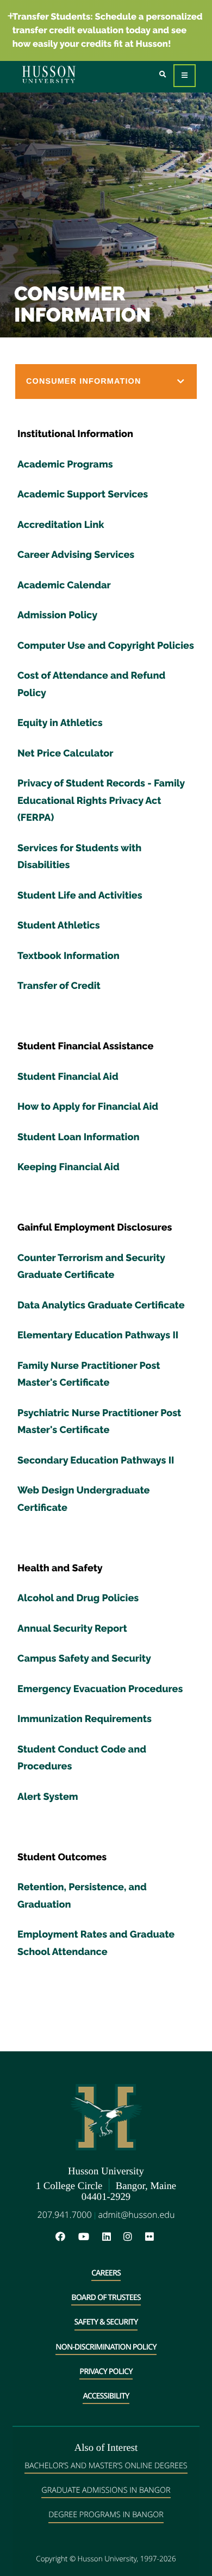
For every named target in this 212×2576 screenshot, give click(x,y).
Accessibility (106, 2396)
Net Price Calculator (66, 754)
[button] (106, 382)
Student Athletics (59, 926)
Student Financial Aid (68, 1077)
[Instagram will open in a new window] (133, 2237)
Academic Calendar (64, 585)
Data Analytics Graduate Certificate (101, 1305)
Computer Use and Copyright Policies (106, 646)
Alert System (48, 1797)
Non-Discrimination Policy (106, 2347)
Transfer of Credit (59, 986)
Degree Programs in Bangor (106, 2515)
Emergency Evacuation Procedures (100, 1689)
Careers (106, 2273)
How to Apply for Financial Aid (88, 1107)
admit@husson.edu (136, 2215)
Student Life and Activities (80, 896)
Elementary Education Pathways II (98, 1335)
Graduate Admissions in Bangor (106, 2490)
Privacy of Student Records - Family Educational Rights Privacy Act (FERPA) (101, 801)
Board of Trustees (106, 2298)
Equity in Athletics (60, 723)
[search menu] (163, 75)
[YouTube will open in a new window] (89, 2237)
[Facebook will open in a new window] (66, 2237)
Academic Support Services (83, 494)
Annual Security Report (72, 1629)
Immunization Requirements (85, 1719)
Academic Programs (65, 465)
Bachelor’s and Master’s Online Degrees (106, 2466)
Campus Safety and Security (84, 1659)
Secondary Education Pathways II (96, 1461)
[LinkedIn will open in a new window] (112, 2237)
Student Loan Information (78, 1137)
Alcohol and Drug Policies (78, 1598)
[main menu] (185, 76)
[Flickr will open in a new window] (151, 2237)
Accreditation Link (61, 525)
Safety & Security (106, 2322)
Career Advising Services (76, 555)
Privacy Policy (106, 2372)
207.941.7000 (65, 2215)
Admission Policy (57, 615)
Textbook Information (68, 956)
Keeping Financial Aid (68, 1167)
